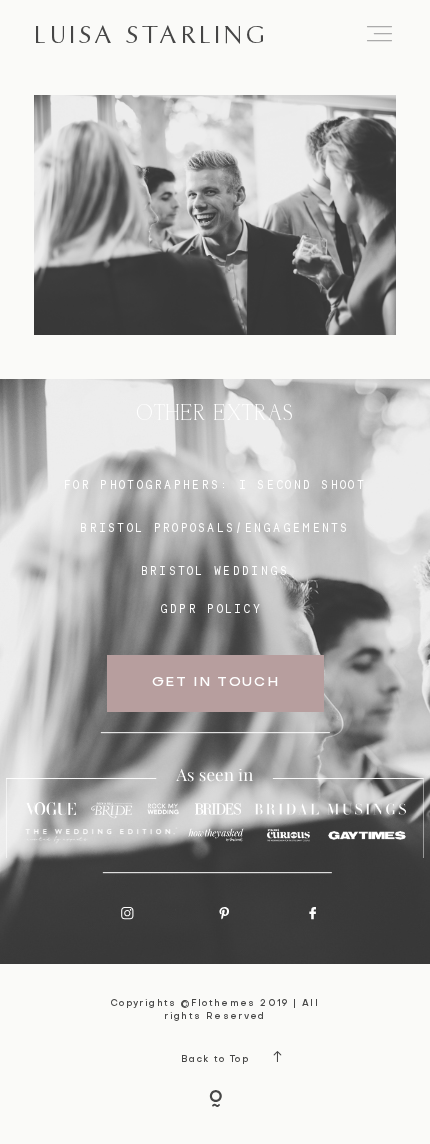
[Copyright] (215, 1100)
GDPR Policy (211, 609)
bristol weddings (215, 571)
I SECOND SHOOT (302, 485)
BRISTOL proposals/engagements (215, 528)
